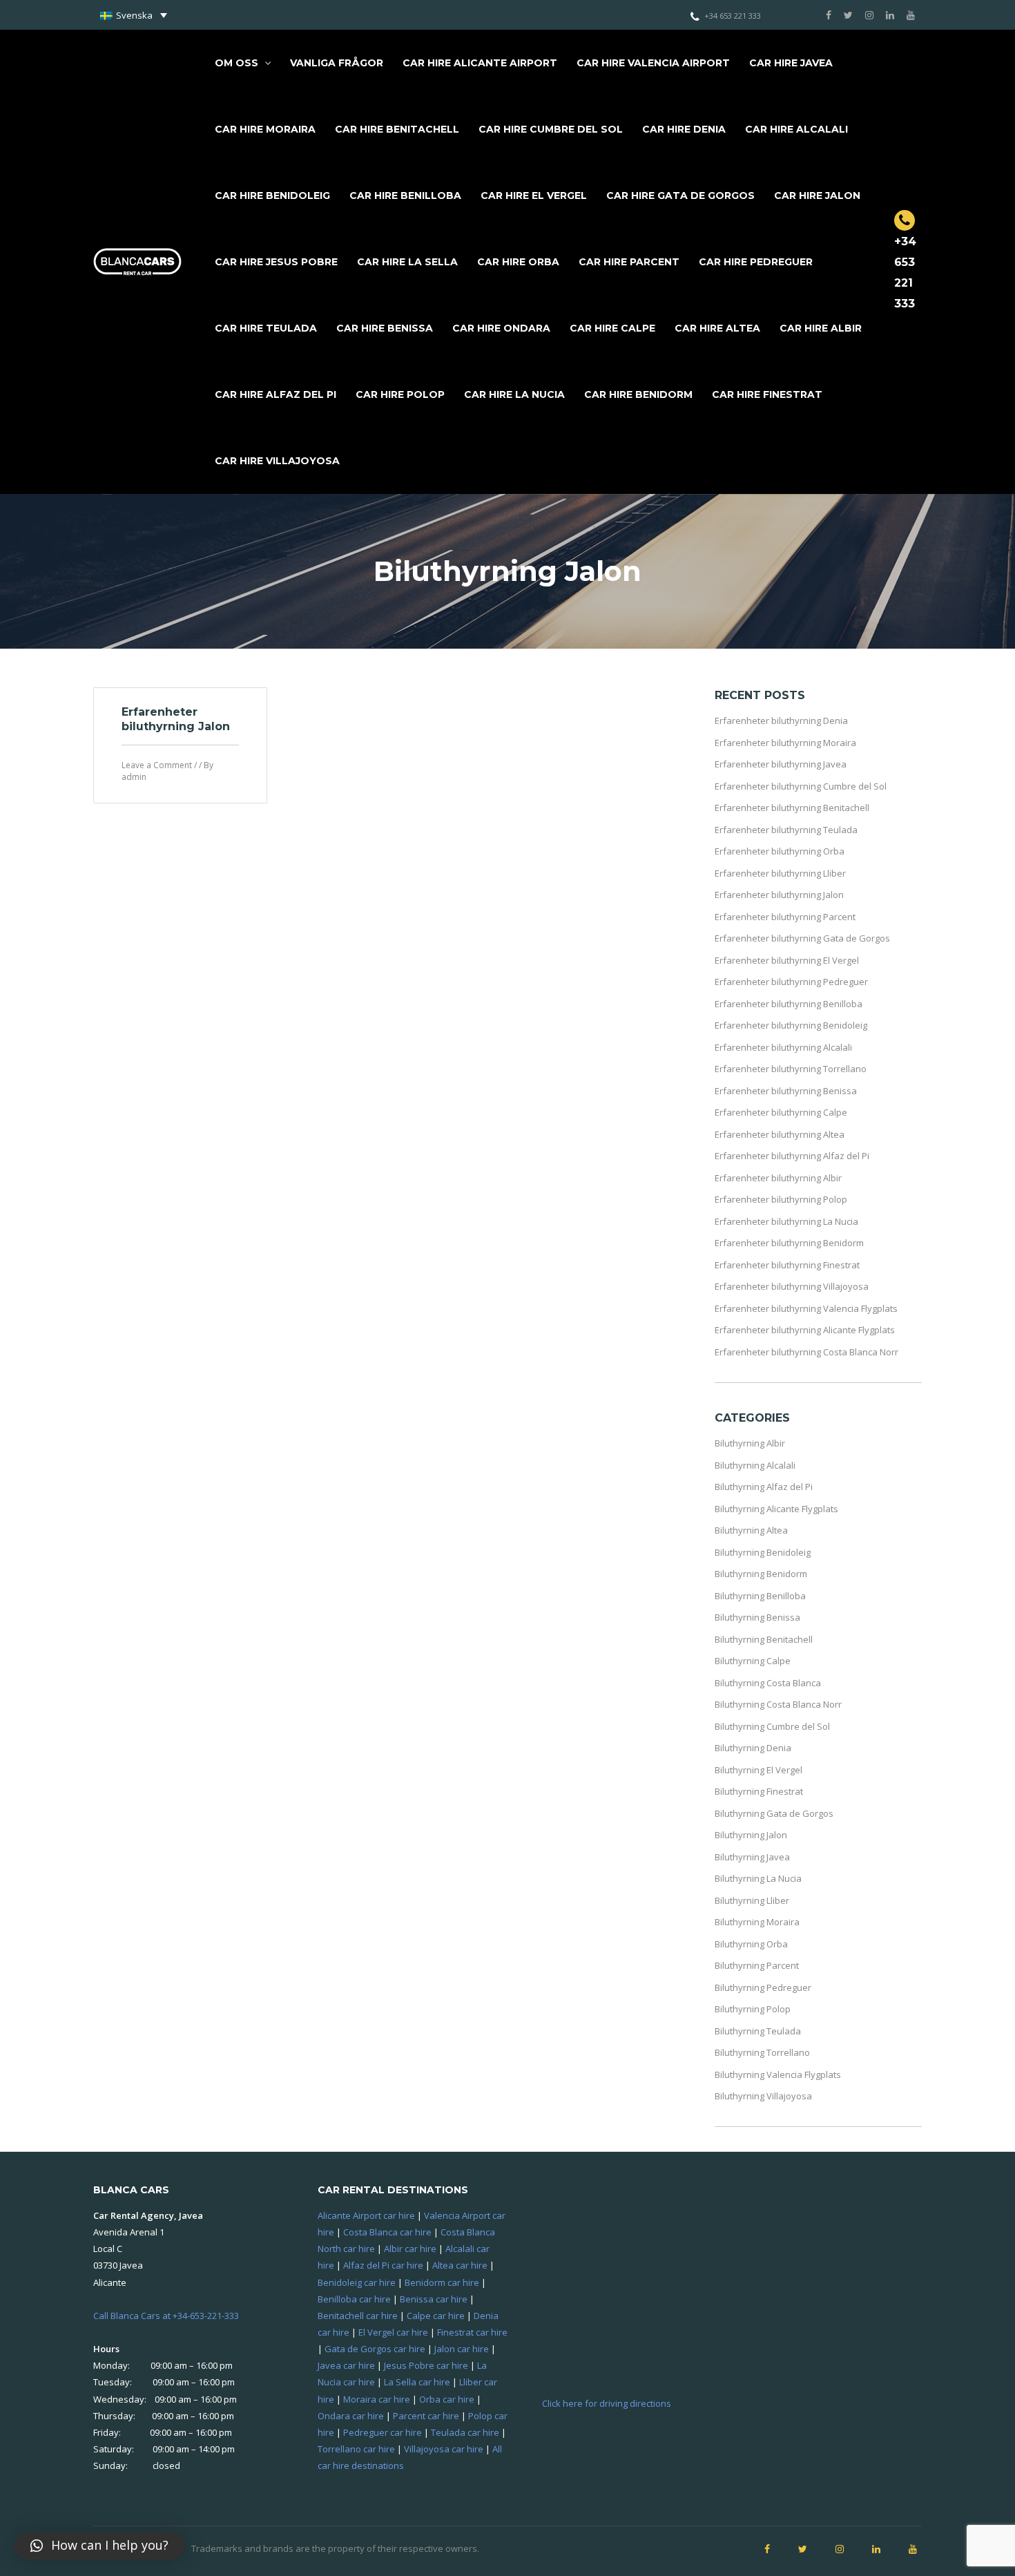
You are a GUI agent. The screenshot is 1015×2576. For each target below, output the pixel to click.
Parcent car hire (426, 2416)
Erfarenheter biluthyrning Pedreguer (791, 982)
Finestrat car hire (472, 2332)
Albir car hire (410, 2249)
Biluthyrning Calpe (753, 1661)
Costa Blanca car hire (387, 2232)
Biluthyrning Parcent (757, 1965)
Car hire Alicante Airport (480, 63)
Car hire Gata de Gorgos (680, 195)
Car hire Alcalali (796, 129)
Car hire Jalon (817, 195)
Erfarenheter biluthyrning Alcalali (783, 1047)
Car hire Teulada (266, 328)
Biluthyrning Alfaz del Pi (764, 1487)
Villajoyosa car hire (444, 2449)
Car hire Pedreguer (756, 262)
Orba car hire (447, 2399)
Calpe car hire (436, 2316)
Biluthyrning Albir (750, 1443)
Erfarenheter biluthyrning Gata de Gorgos (802, 938)
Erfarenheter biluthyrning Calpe (781, 1112)
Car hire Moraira (265, 129)
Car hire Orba (518, 262)
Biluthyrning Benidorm (761, 1574)
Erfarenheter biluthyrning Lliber (780, 873)
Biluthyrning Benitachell (764, 1639)
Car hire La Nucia (514, 394)
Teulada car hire (465, 2432)
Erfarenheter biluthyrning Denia (781, 721)
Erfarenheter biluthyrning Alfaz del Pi (792, 1156)
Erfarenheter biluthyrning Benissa (786, 1091)
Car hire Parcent (629, 262)
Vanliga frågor (337, 63)
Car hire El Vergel (534, 195)
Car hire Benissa (385, 328)
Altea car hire (460, 2265)
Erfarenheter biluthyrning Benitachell (792, 808)
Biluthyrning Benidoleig (763, 1552)
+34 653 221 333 (733, 16)
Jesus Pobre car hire (426, 2365)
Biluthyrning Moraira (757, 1922)
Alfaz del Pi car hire (383, 2265)
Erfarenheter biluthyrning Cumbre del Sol (801, 786)
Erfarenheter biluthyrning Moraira (785, 743)
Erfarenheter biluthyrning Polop (781, 1199)
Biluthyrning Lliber (752, 1900)
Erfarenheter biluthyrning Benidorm (789, 1243)
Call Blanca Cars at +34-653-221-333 (166, 2316)
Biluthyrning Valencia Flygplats (778, 2074)
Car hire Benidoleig (272, 195)
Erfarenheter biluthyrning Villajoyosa (792, 1286)
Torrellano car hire (356, 2449)
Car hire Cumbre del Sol (551, 129)
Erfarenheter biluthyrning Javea (781, 764)
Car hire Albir (821, 328)
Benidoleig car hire (357, 2282)
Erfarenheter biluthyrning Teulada (786, 830)
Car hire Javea (791, 63)
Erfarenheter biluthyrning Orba (780, 851)
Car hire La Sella (407, 262)
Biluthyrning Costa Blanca (768, 1683)
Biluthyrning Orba (751, 1944)
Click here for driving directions (607, 2403)
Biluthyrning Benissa (757, 1617)
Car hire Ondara (501, 328)
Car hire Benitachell (397, 129)
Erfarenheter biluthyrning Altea (780, 1134)
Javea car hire (346, 2365)
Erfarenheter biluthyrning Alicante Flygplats (805, 1330)
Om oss (236, 63)
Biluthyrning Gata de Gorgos (774, 1813)
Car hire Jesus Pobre (276, 262)
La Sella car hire (417, 2382)
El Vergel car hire (393, 2332)
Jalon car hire (462, 2349)
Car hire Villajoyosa (277, 461)
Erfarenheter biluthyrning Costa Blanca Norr (806, 1352)
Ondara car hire (351, 2416)
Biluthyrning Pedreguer (763, 1987)
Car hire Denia (684, 129)
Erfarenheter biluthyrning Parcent (785, 917)
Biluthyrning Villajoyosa (763, 2096)
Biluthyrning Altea (751, 1530)
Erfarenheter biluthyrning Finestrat (787, 1265)
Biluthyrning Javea (752, 1857)
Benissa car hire (434, 2299)
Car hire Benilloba (405, 195)
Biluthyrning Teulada (758, 2031)
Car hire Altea (717, 328)
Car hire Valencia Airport (653, 63)
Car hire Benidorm (638, 394)
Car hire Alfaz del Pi (275, 394)
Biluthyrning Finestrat (759, 1791)
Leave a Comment (157, 765)
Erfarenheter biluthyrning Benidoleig (791, 1025)
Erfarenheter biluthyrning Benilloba (789, 1004)
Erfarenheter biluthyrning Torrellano (791, 1069)
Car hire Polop (400, 394)
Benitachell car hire (358, 2316)
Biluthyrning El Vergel (758, 1770)
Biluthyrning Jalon (751, 1835)
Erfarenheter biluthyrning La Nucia (786, 1221)
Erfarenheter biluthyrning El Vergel (787, 960)
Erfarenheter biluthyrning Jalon (176, 719)
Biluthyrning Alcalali (755, 1465)
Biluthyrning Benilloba (760, 1596)
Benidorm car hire (442, 2282)
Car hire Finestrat (767, 394)
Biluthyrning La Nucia (758, 1878)
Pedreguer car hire (383, 2432)
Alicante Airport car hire (366, 2215)
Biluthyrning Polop (753, 2009)
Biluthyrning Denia (753, 1748)
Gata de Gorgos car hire (375, 2349)
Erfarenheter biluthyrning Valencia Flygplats (806, 1308)
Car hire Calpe (612, 328)
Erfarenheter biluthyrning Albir (778, 1178)
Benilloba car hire (354, 2299)
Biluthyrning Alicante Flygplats (776, 1509)
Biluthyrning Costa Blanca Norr (778, 1704)
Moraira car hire (377, 2399)
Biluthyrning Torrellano (762, 2052)
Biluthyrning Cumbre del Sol (772, 1726)
